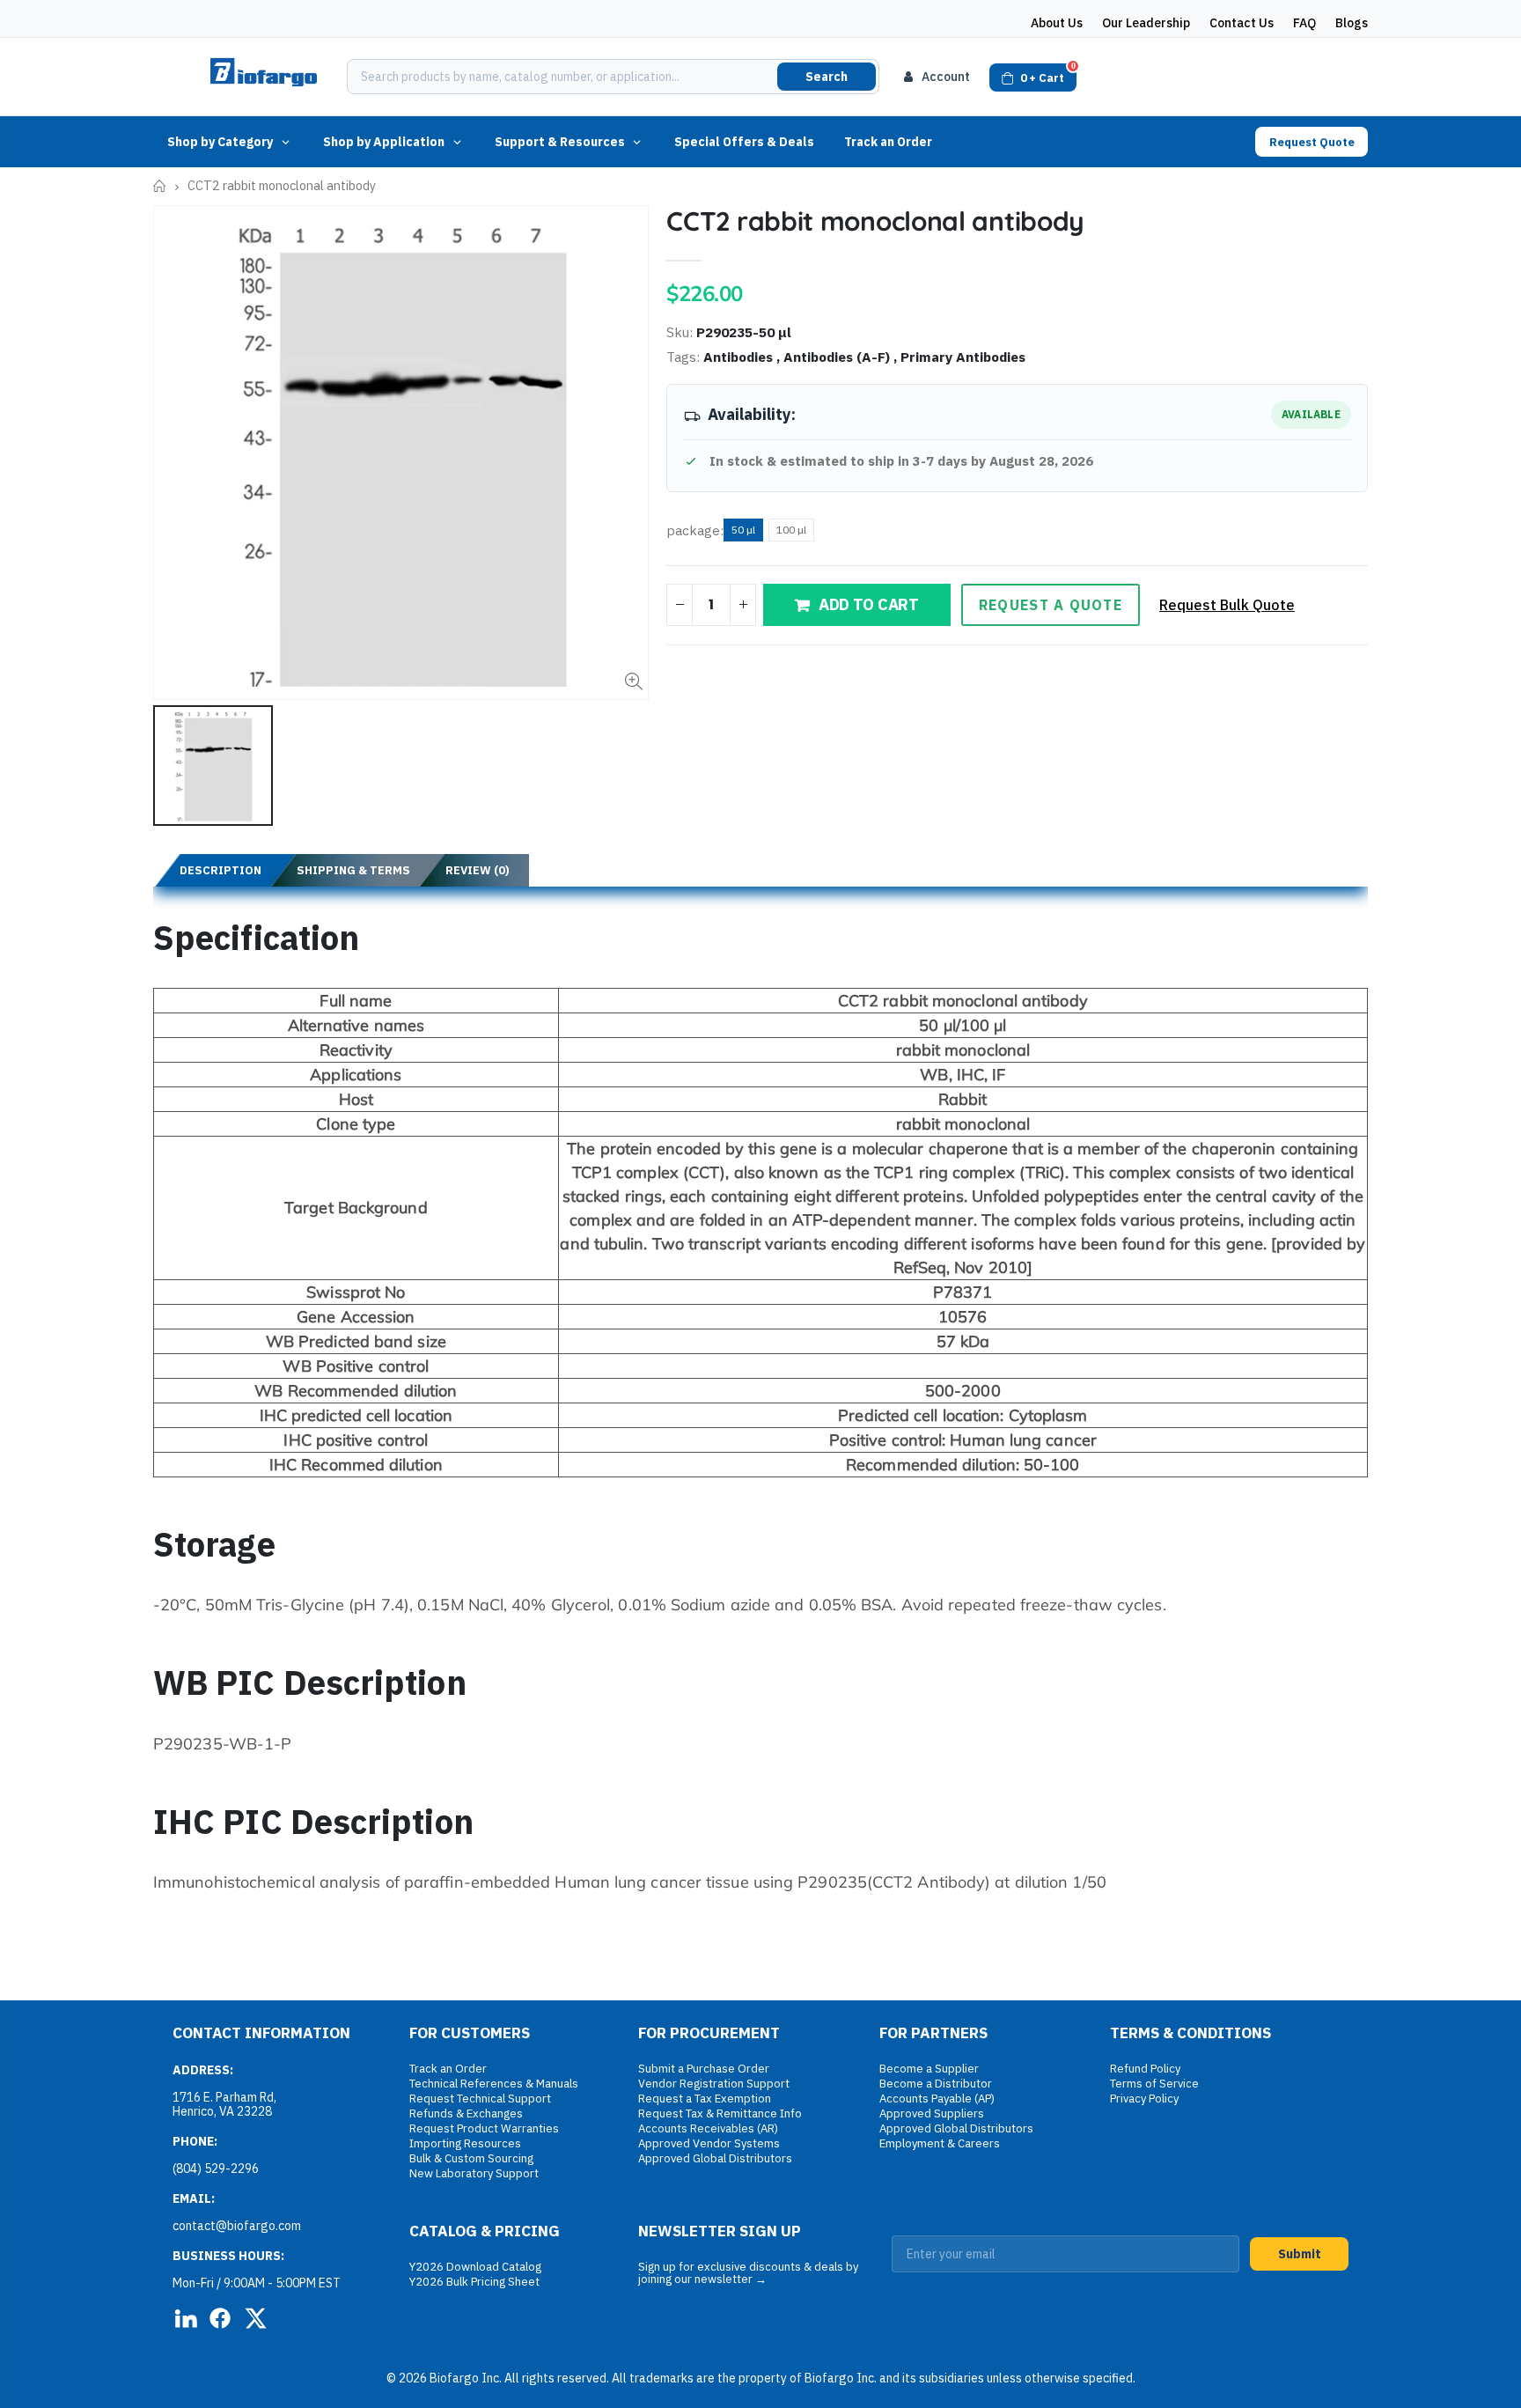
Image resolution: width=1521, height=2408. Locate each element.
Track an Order (888, 142)
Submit (1300, 2254)
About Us (1057, 23)
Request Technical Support (480, 2099)
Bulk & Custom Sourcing (471, 2158)
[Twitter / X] (255, 2318)
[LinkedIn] (185, 2318)
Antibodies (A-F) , (842, 357)
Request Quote (1312, 142)
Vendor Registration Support (714, 2084)
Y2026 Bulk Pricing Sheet (474, 2282)
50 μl (743, 530)
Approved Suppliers (932, 2113)
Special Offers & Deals (744, 142)
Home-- (160, 186)
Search (827, 77)
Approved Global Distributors (715, 2158)
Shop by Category (220, 142)
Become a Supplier (929, 2069)
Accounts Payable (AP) (937, 2099)
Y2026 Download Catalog (475, 2267)
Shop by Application (384, 142)
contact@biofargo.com (237, 2226)
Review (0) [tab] (478, 870)
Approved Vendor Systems (709, 2143)
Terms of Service (1154, 2084)
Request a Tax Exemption (705, 2099)
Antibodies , (743, 357)
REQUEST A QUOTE (1051, 605)
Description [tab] (220, 870)
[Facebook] (220, 2318)
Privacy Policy (1144, 2099)
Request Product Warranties (484, 2128)
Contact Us (1242, 23)
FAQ (1304, 23)
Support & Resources (560, 142)
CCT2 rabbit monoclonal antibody (875, 221)
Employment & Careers (940, 2143)
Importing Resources (465, 2143)
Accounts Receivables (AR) (708, 2128)
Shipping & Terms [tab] (353, 870)
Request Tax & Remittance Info (720, 2113)
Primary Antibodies (963, 357)
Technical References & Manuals (494, 2084)
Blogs (1352, 23)
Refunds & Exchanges (466, 2113)
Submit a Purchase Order (704, 2069)
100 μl (791, 530)
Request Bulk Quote (1227, 605)
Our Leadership (1146, 23)
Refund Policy (1145, 2069)
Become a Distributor (936, 2084)
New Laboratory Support (474, 2173)
